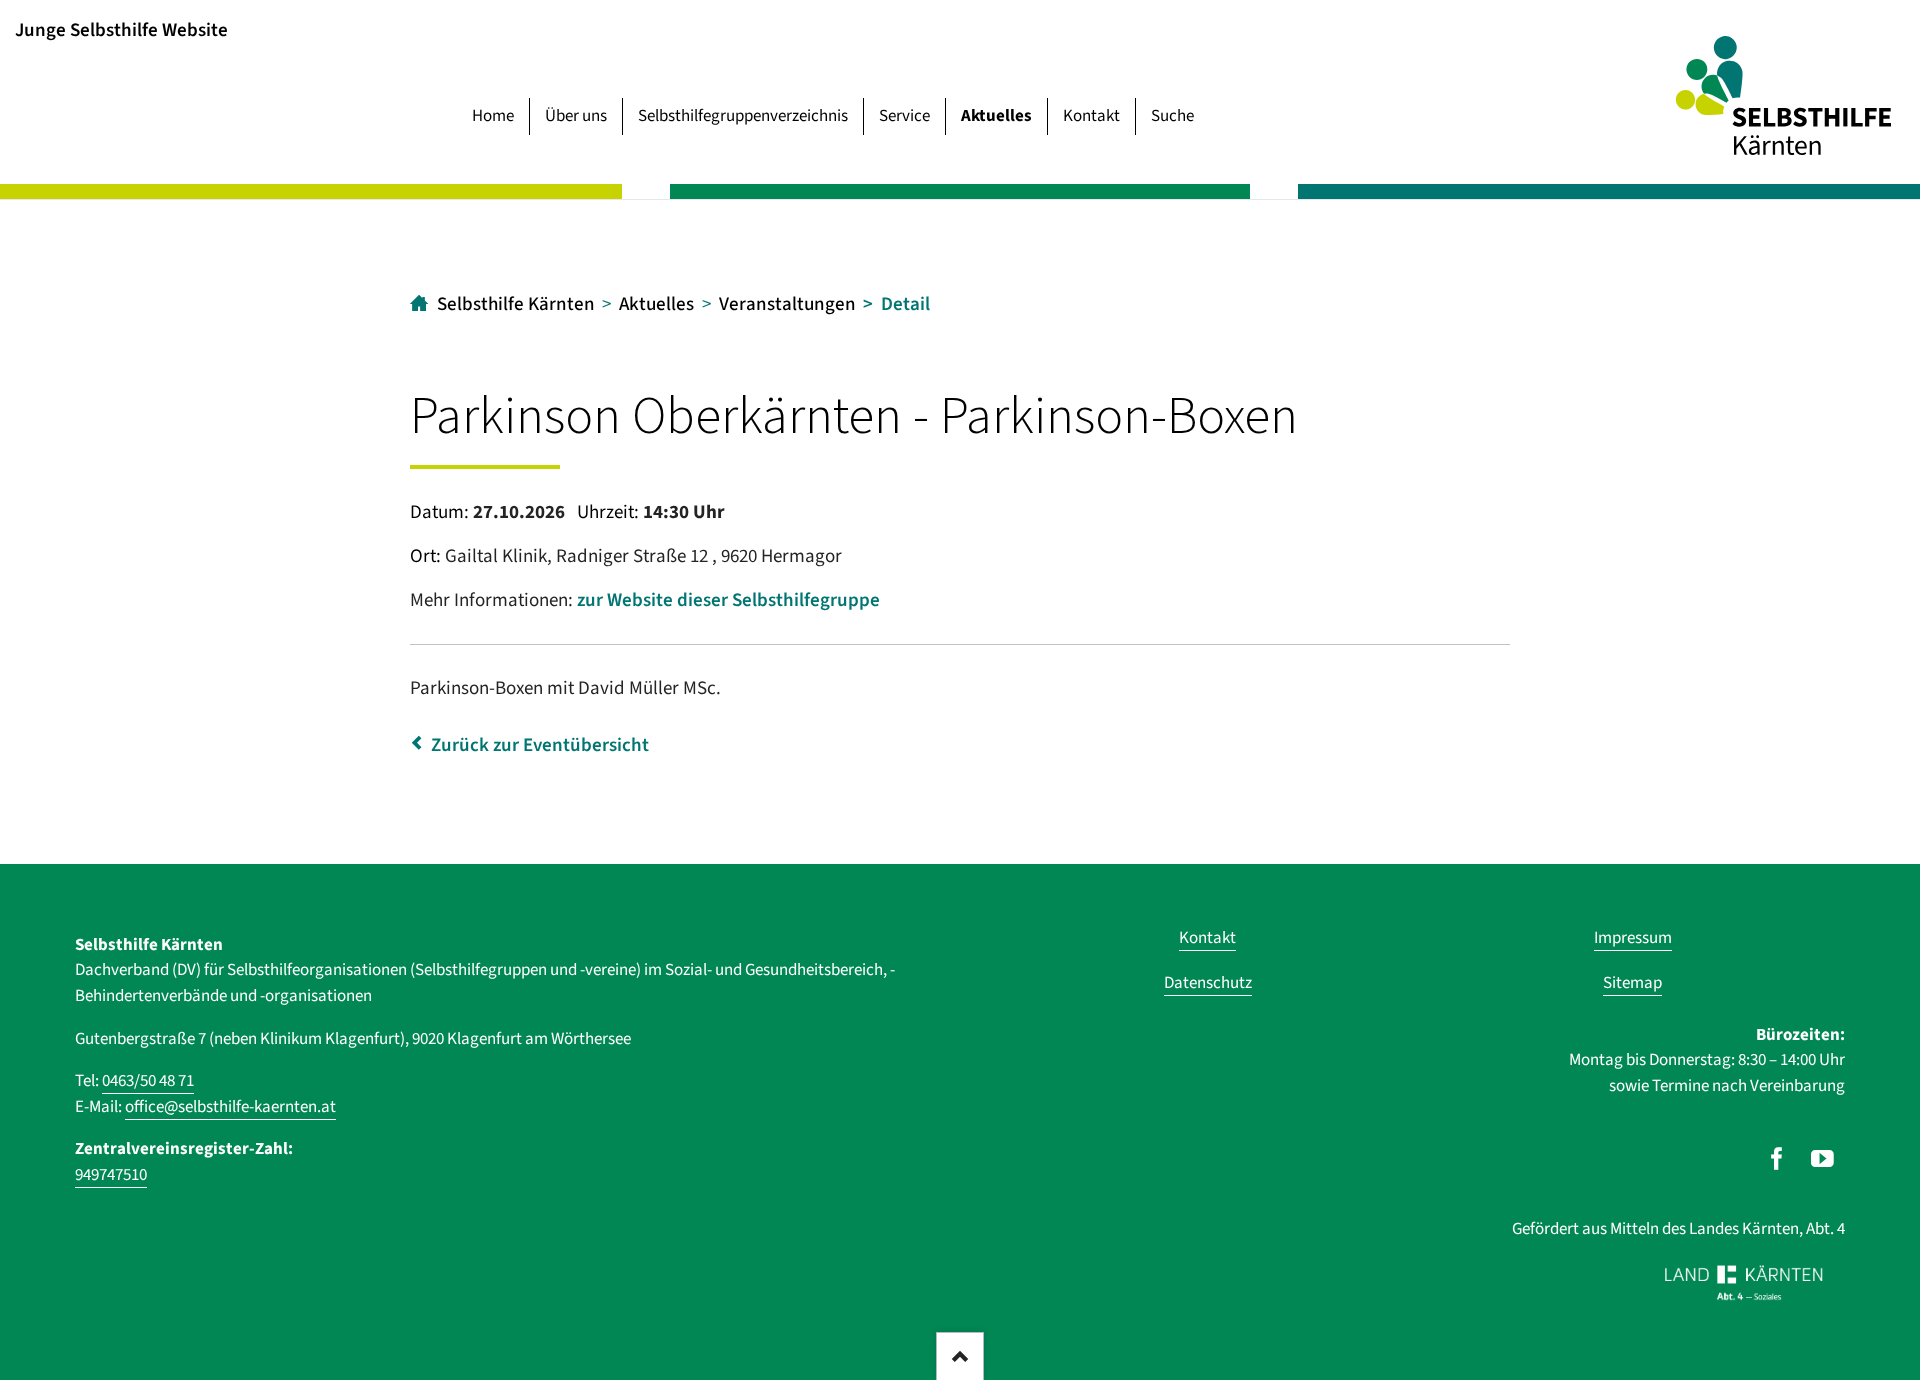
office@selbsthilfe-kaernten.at (230, 1107)
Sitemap (1632, 983)
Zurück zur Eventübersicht (540, 745)
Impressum (1633, 938)
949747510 (111, 1175)
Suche (1172, 116)
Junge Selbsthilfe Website (121, 29)
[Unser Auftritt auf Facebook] (1776, 1159)
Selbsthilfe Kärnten (516, 304)
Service (904, 116)
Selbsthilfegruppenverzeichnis (743, 116)
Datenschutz (1208, 983)
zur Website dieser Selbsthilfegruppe (728, 600)
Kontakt (1091, 116)
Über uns (576, 116)
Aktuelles (996, 116)
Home (493, 116)
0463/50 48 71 (148, 1081)
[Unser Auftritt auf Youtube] (1822, 1159)
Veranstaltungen (787, 304)
